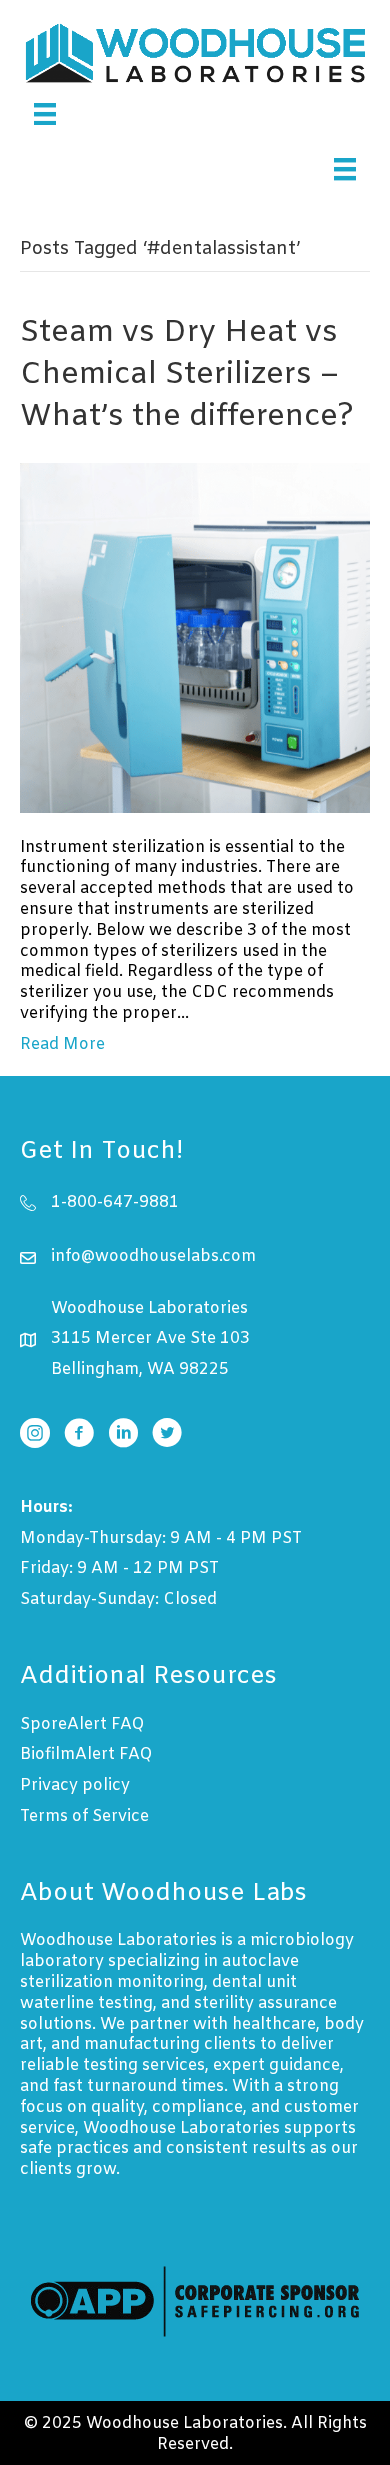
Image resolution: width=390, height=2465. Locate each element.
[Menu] (45, 114)
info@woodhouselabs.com (153, 1256)
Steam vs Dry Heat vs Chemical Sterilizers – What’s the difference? (187, 375)
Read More (62, 1044)
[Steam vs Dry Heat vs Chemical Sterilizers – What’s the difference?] (195, 637)
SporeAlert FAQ (82, 1724)
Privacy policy (75, 1785)
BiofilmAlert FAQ (86, 1754)
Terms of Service (84, 1816)
